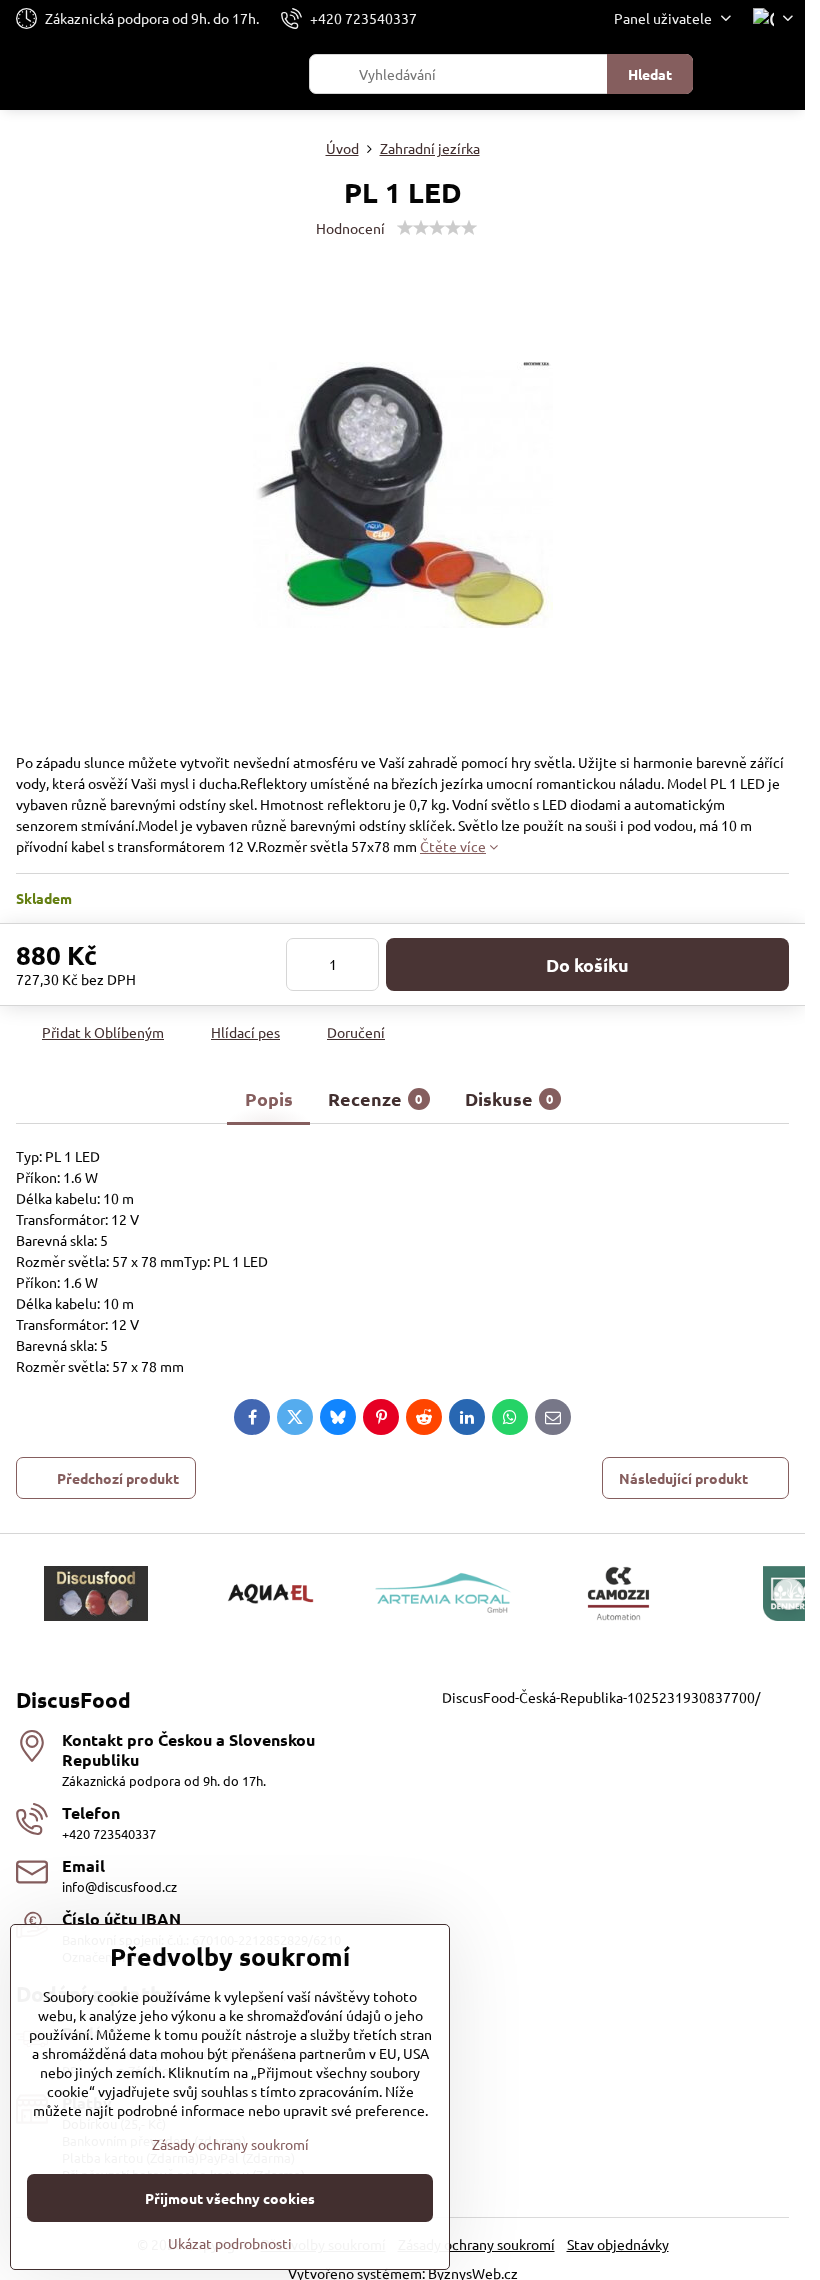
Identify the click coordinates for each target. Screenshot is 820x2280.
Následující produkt (683, 1478)
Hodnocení (350, 228)
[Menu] (781, 74)
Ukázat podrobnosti (230, 2243)
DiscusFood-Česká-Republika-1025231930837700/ (601, 1697)
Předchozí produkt (118, 1478)
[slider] (437, 228)
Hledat (650, 74)
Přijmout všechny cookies (230, 2198)
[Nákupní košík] (733, 74)
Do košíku (587, 964)
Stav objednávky (618, 2244)
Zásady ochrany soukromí (476, 2244)
